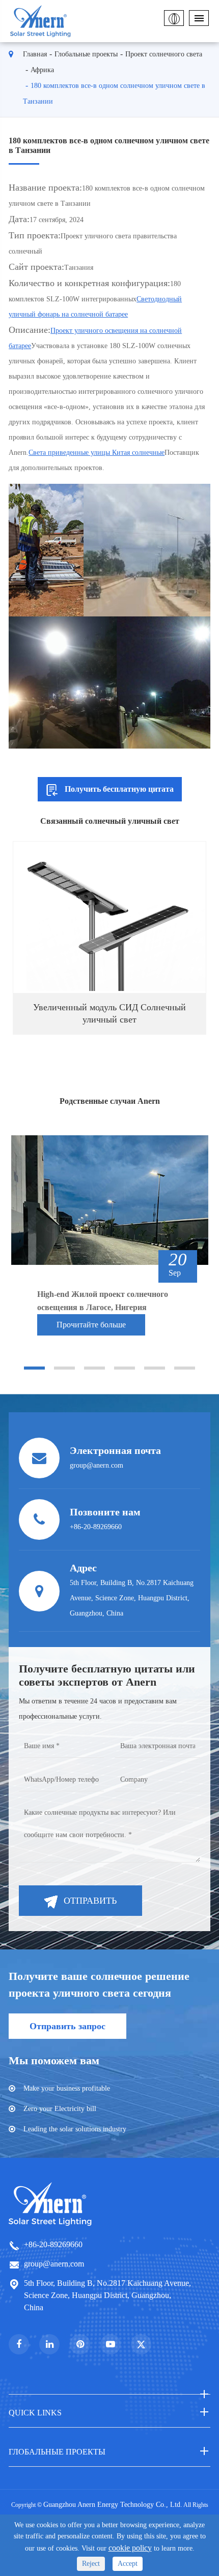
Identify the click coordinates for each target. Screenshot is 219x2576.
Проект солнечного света (164, 54)
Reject (91, 2564)
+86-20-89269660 (53, 2244)
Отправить (90, 1901)
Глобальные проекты (86, 54)
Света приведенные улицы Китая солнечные (97, 453)
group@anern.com (54, 2264)
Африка (42, 70)
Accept (128, 2564)
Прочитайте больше (91, 1325)
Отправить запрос (67, 2026)
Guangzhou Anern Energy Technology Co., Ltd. (113, 2505)
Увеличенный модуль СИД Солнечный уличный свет (109, 1013)
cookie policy (130, 2548)
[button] (34, 1368)
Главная (35, 54)
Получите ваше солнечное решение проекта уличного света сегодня (99, 1984)
